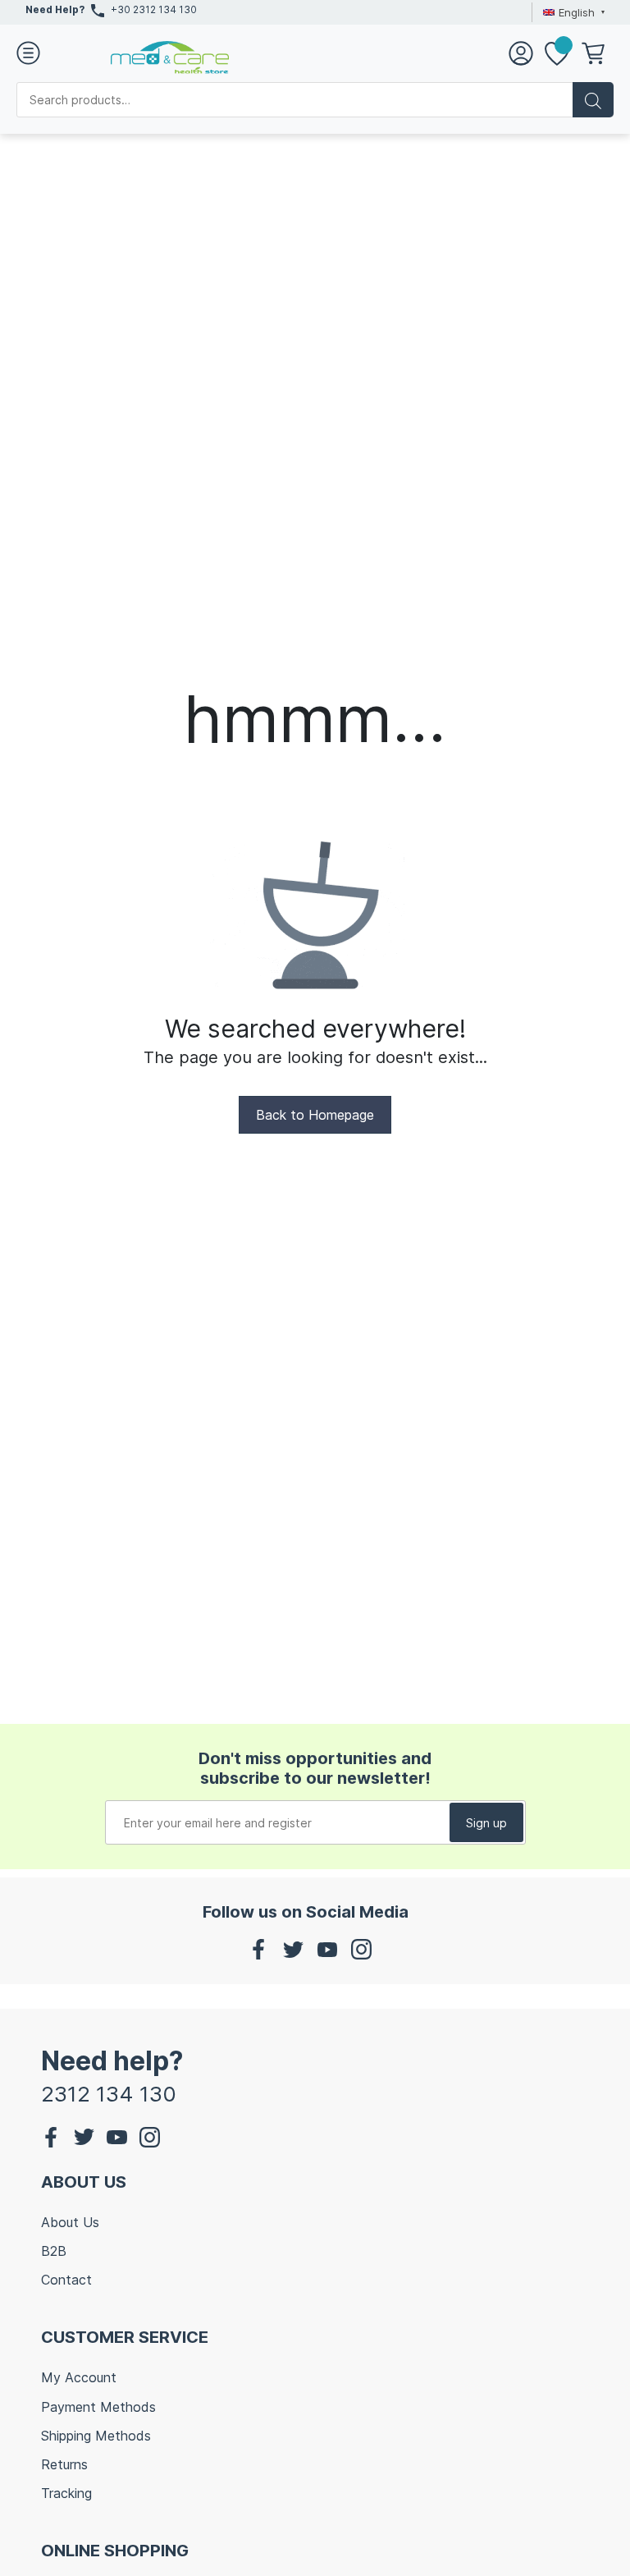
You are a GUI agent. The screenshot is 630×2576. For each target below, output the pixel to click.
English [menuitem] (577, 12)
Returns (64, 2464)
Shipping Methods (96, 2436)
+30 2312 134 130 (154, 9)
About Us (70, 2222)
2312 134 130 (109, 2094)
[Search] (593, 100)
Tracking (66, 2493)
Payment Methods (98, 2407)
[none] (572, 12)
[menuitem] (572, 12)
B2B (54, 2251)
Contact (66, 2280)
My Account (79, 2377)
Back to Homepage (315, 1115)
